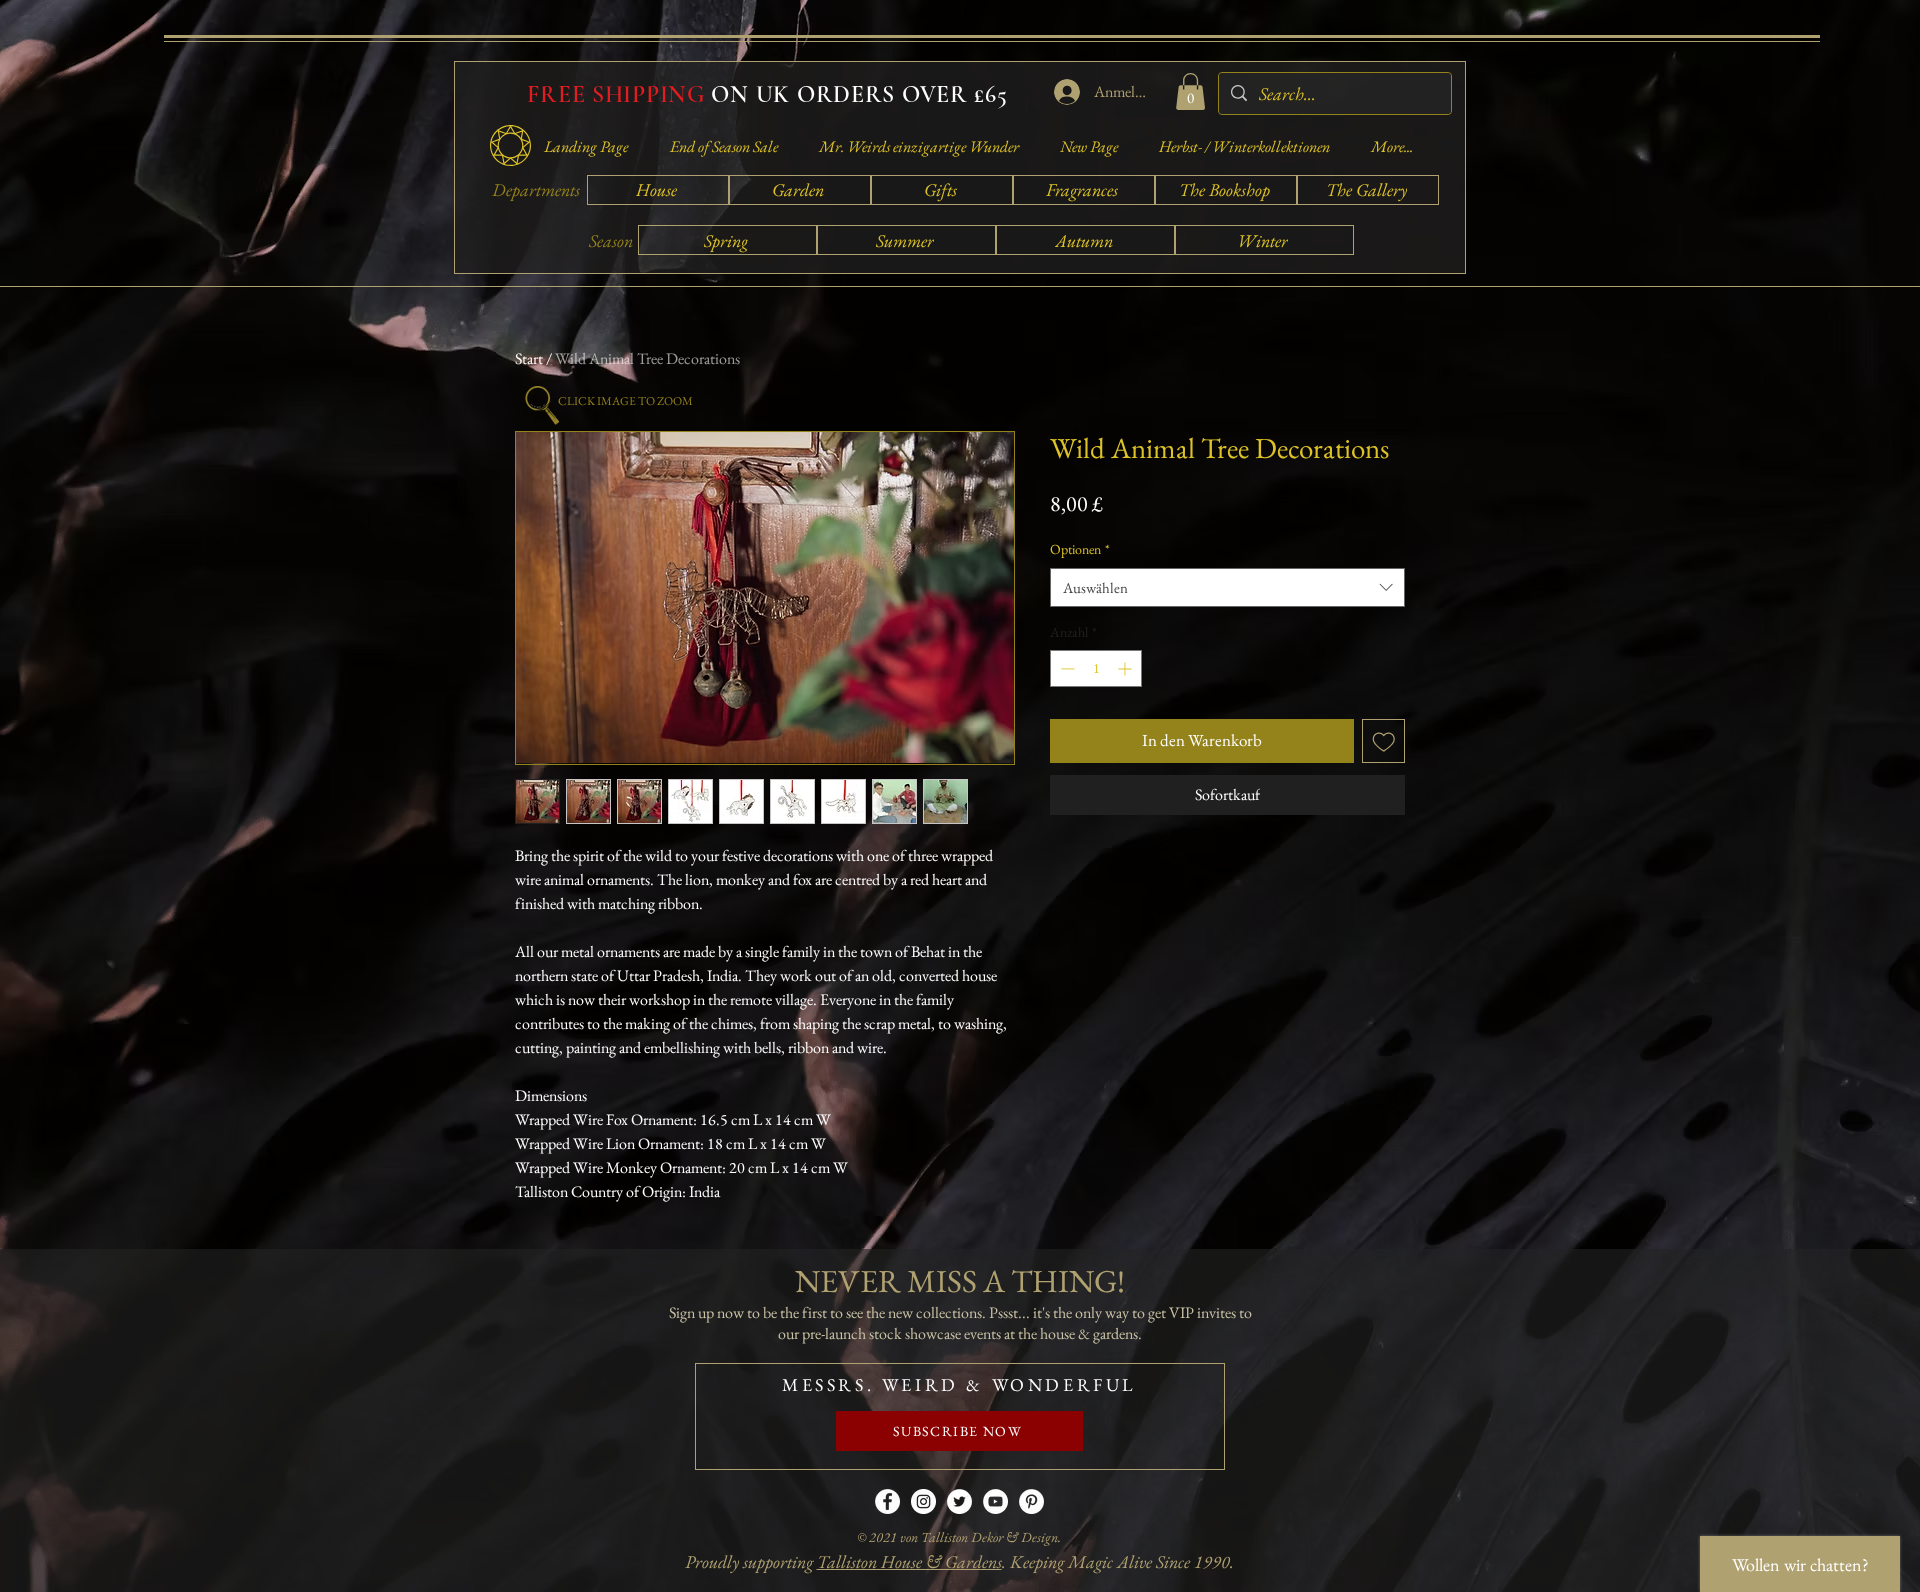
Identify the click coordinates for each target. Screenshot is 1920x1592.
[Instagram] (923, 1501)
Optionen (1080, 549)
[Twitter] (959, 1501)
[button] (1190, 91)
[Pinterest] (1031, 1501)
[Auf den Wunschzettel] (1384, 741)
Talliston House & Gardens (909, 1561)
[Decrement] (1065, 668)
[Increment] (1126, 668)
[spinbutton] (1096, 668)
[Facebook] (887, 1501)
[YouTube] (995, 1501)
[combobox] (1227, 587)
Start (529, 358)
